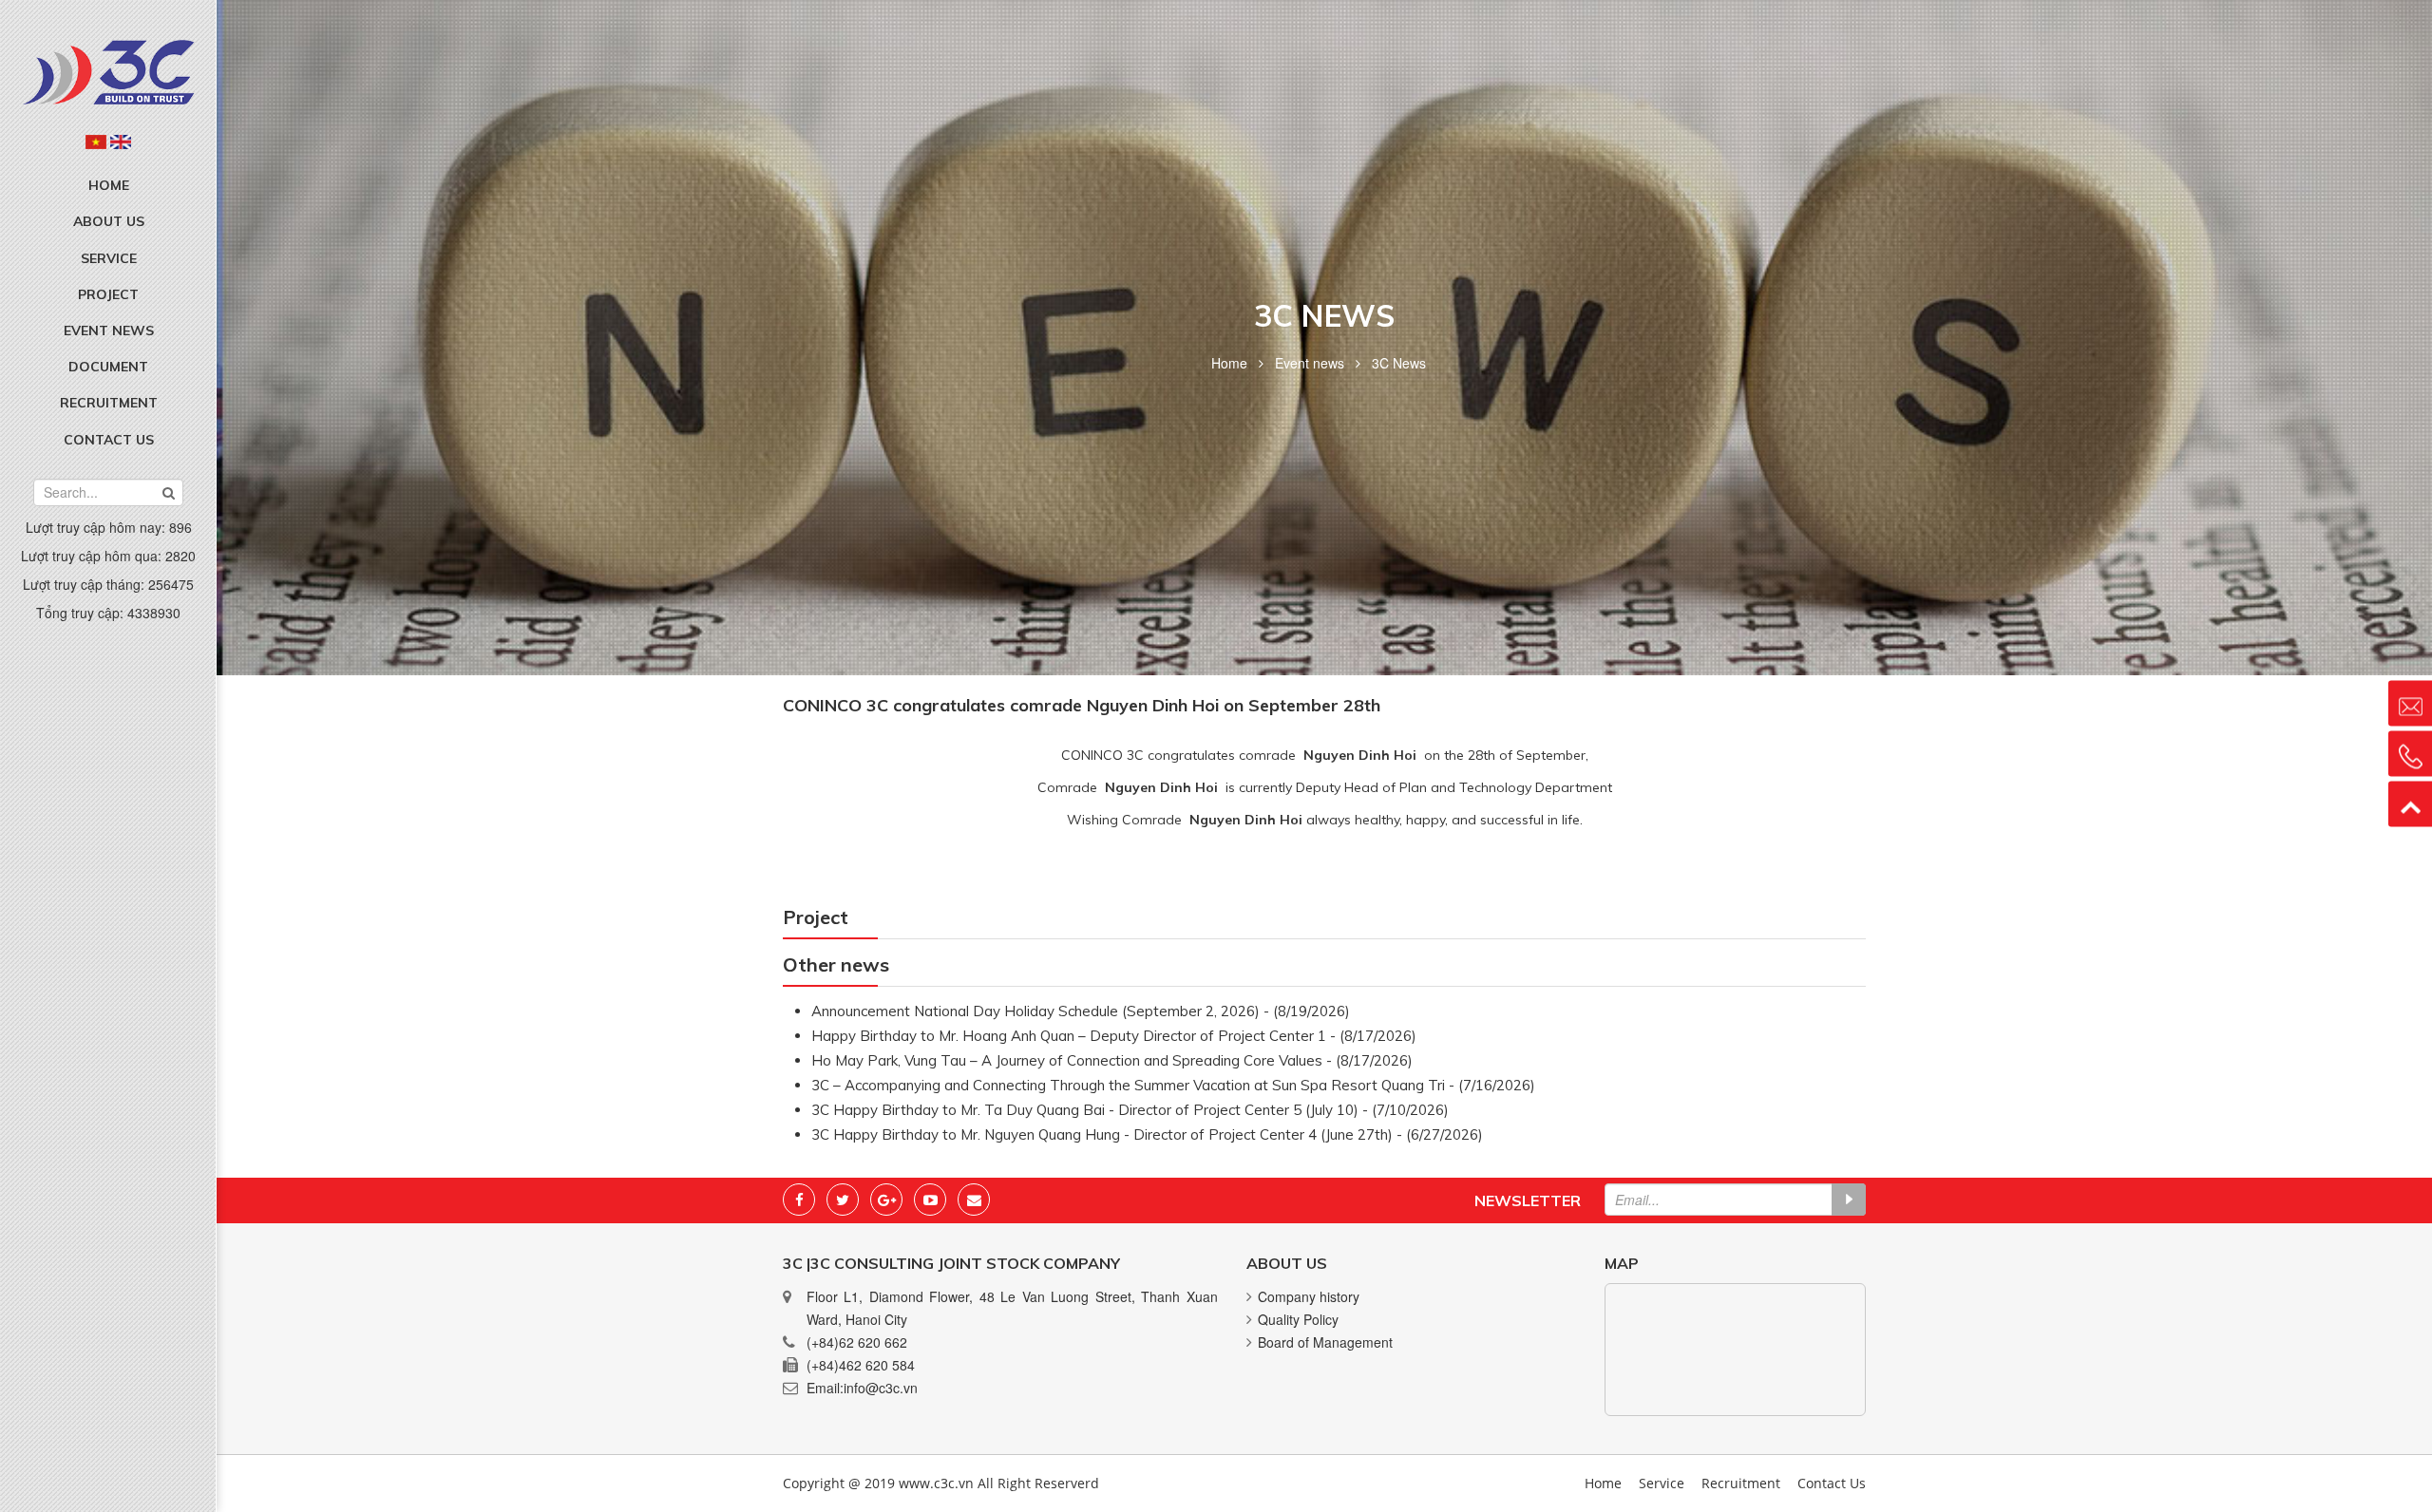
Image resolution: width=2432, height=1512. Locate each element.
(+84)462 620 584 (861, 1365)
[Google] (886, 1200)
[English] (121, 142)
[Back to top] (2410, 804)
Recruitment (109, 403)
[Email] (974, 1200)
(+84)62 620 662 (857, 1342)
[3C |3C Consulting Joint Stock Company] (108, 70)
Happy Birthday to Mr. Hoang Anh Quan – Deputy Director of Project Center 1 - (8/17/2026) (1114, 1036)
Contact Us (109, 440)
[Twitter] (843, 1200)
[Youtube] (930, 1200)
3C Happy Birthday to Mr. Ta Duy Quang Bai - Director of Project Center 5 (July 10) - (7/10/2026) (1130, 1110)
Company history (1309, 1296)
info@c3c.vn (881, 1388)
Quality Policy (1298, 1319)
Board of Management (1325, 1342)
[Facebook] (799, 1200)
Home (109, 185)
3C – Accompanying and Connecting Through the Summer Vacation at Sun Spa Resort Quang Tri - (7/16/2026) (1173, 1085)
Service (109, 258)
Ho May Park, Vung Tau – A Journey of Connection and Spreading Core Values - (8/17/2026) (1112, 1060)
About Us (109, 221)
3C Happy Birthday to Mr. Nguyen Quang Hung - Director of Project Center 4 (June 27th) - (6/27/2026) (1147, 1134)
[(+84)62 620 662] (2410, 754)
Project (108, 294)
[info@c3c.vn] (2410, 704)
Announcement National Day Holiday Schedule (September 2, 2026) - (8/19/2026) (1081, 1011)
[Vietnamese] (96, 142)
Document (108, 367)
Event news (109, 331)
